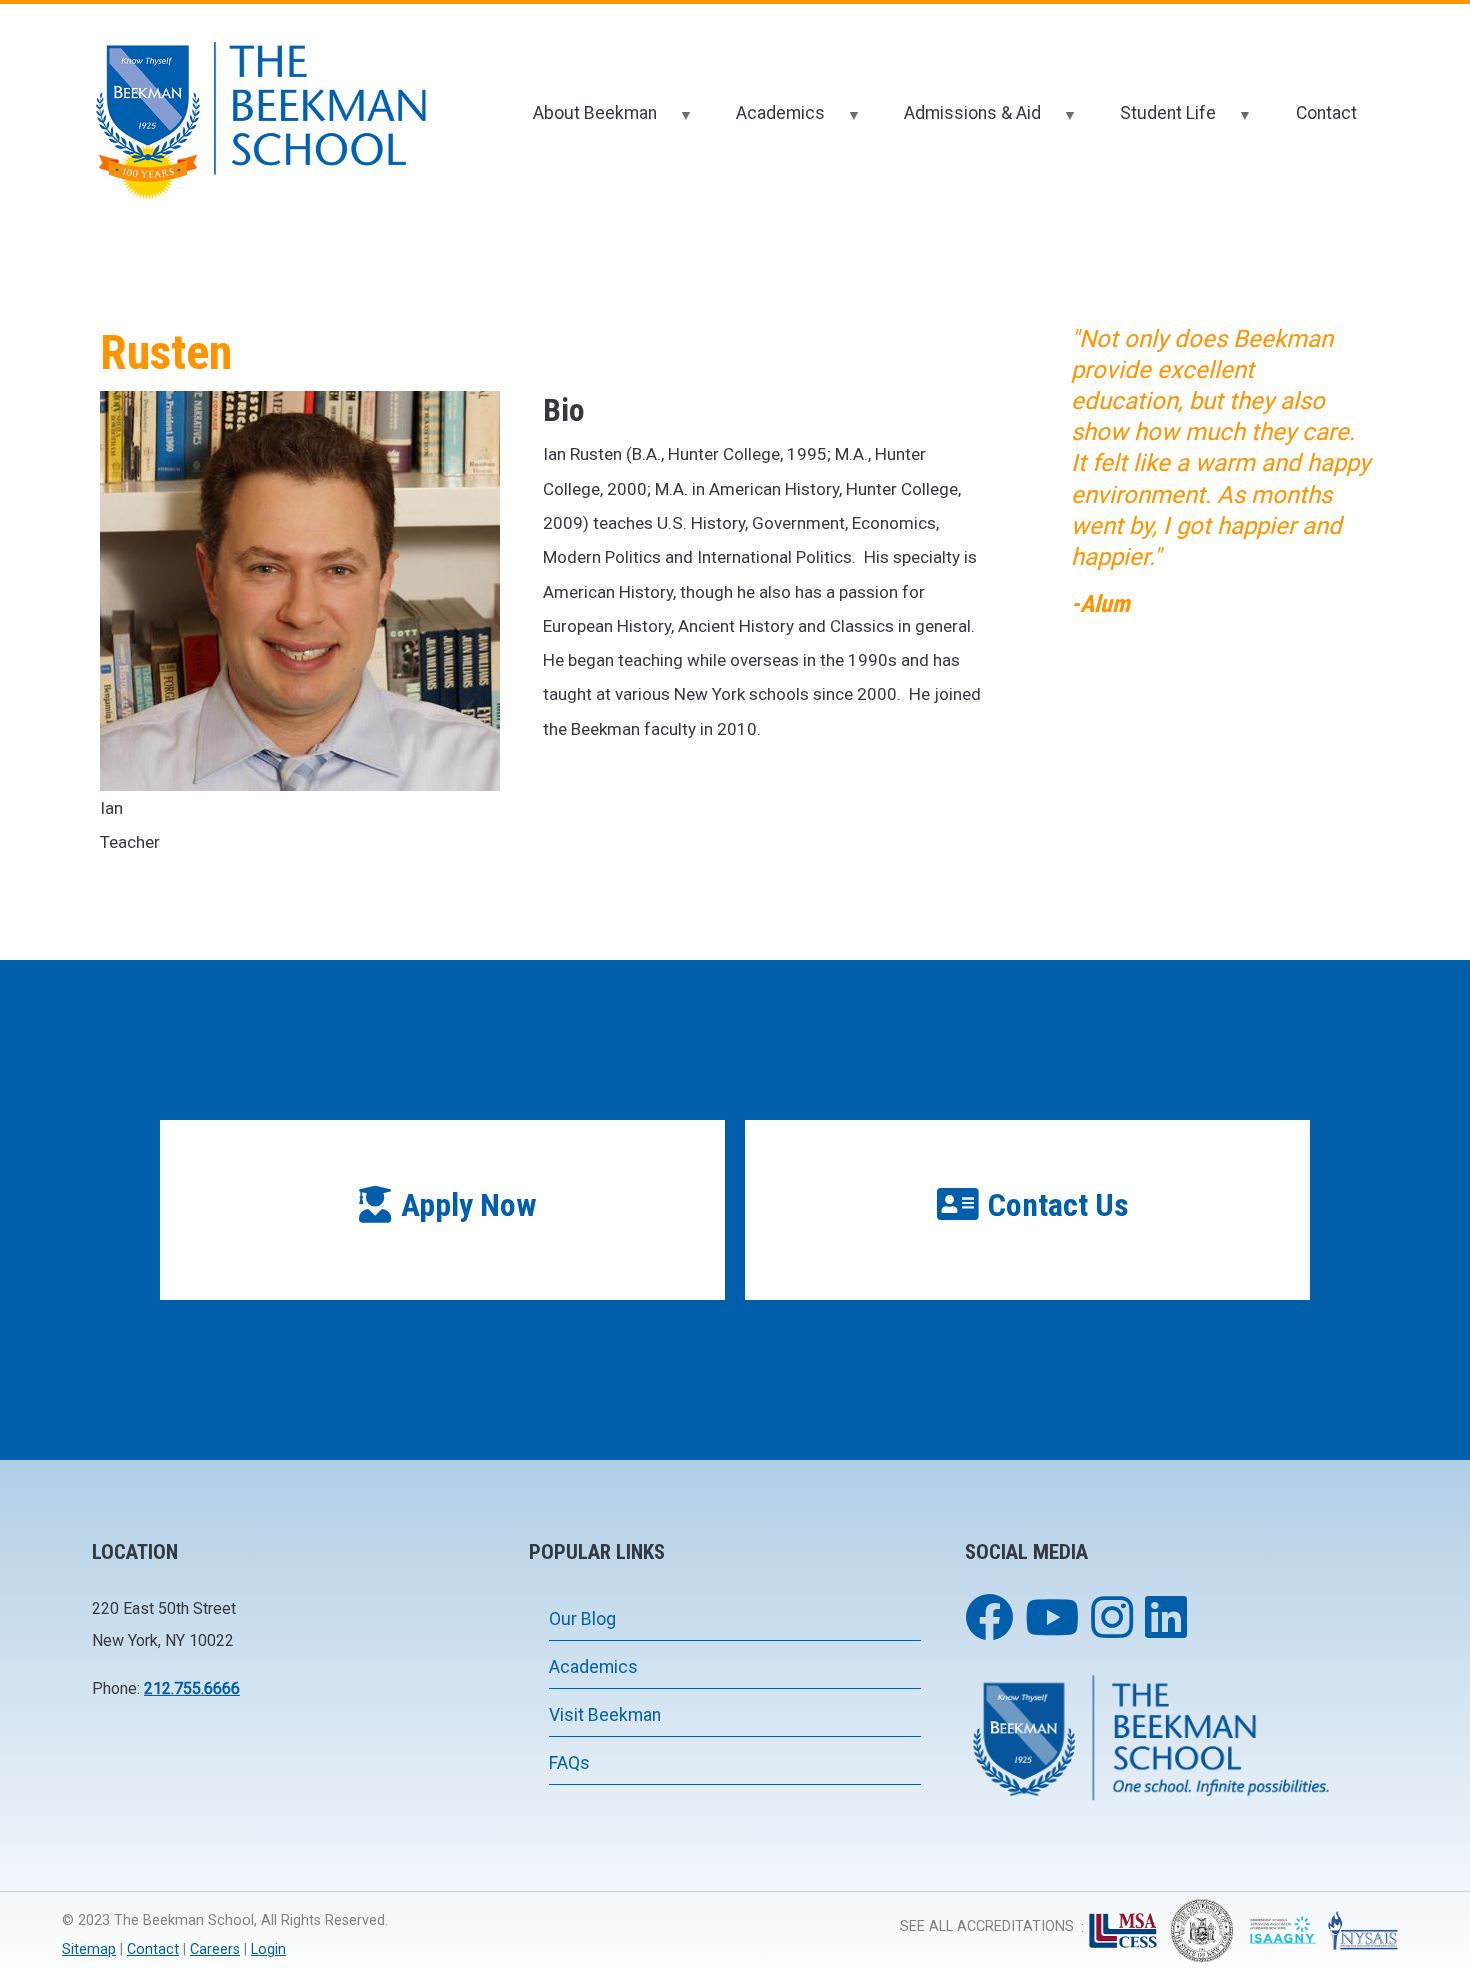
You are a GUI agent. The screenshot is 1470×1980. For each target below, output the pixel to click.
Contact (1326, 113)
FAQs (569, 1763)
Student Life (1155, 121)
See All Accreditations (987, 1926)
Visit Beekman (605, 1715)
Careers (215, 1949)
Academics (767, 121)
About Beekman (581, 121)
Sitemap (89, 1949)
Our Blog (582, 1619)
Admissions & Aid (959, 121)
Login (268, 1949)
